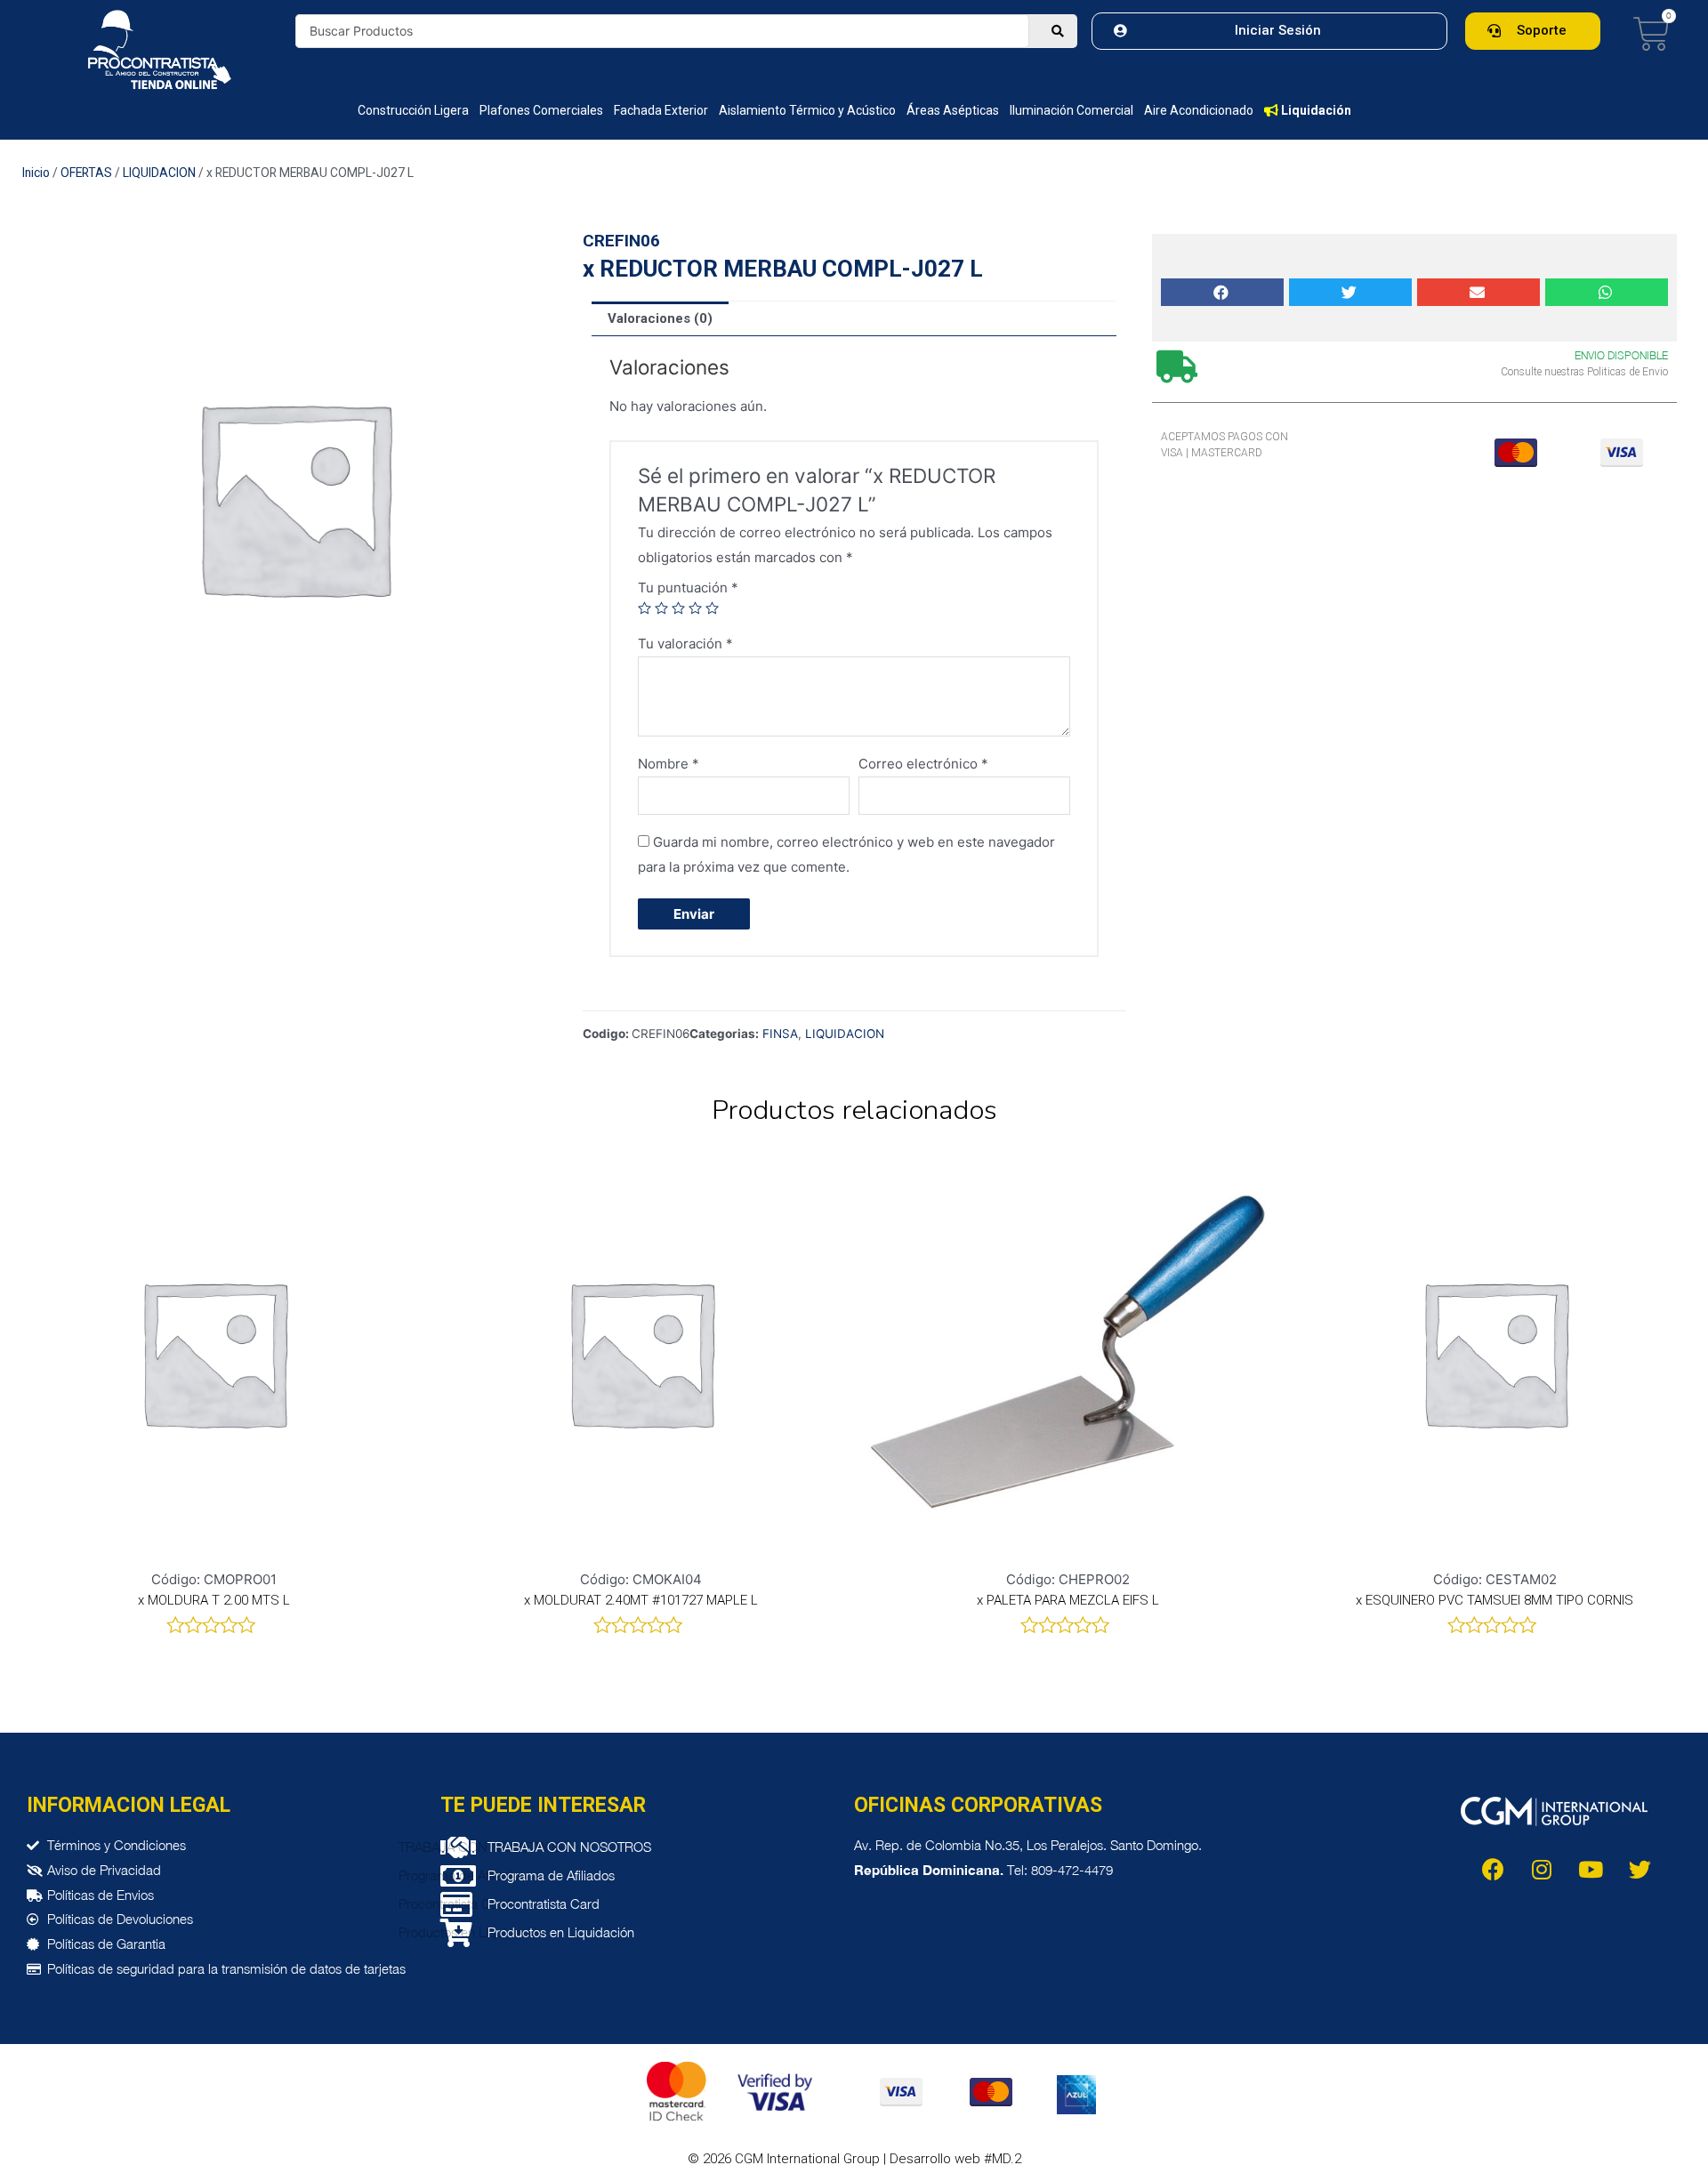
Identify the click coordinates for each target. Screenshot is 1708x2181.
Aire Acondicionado (1199, 110)
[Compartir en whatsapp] (1607, 292)
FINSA (780, 1034)
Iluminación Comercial (1072, 110)
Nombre (669, 764)
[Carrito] (1652, 34)
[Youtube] (1591, 1870)
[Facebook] (1493, 1870)
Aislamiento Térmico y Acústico (807, 110)
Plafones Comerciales (541, 110)
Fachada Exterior (661, 110)
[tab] (660, 319)
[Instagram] (1542, 1870)
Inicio (36, 173)
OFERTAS (86, 173)
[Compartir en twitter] (1350, 292)
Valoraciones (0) (660, 318)
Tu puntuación (688, 588)
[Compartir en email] (1478, 292)
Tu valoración (685, 644)
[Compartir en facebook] (1222, 292)
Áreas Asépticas (953, 110)
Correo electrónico (923, 764)
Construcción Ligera (413, 110)
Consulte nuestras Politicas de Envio (1584, 372)
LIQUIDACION (159, 173)
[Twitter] (1640, 1870)
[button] (1269, 31)
